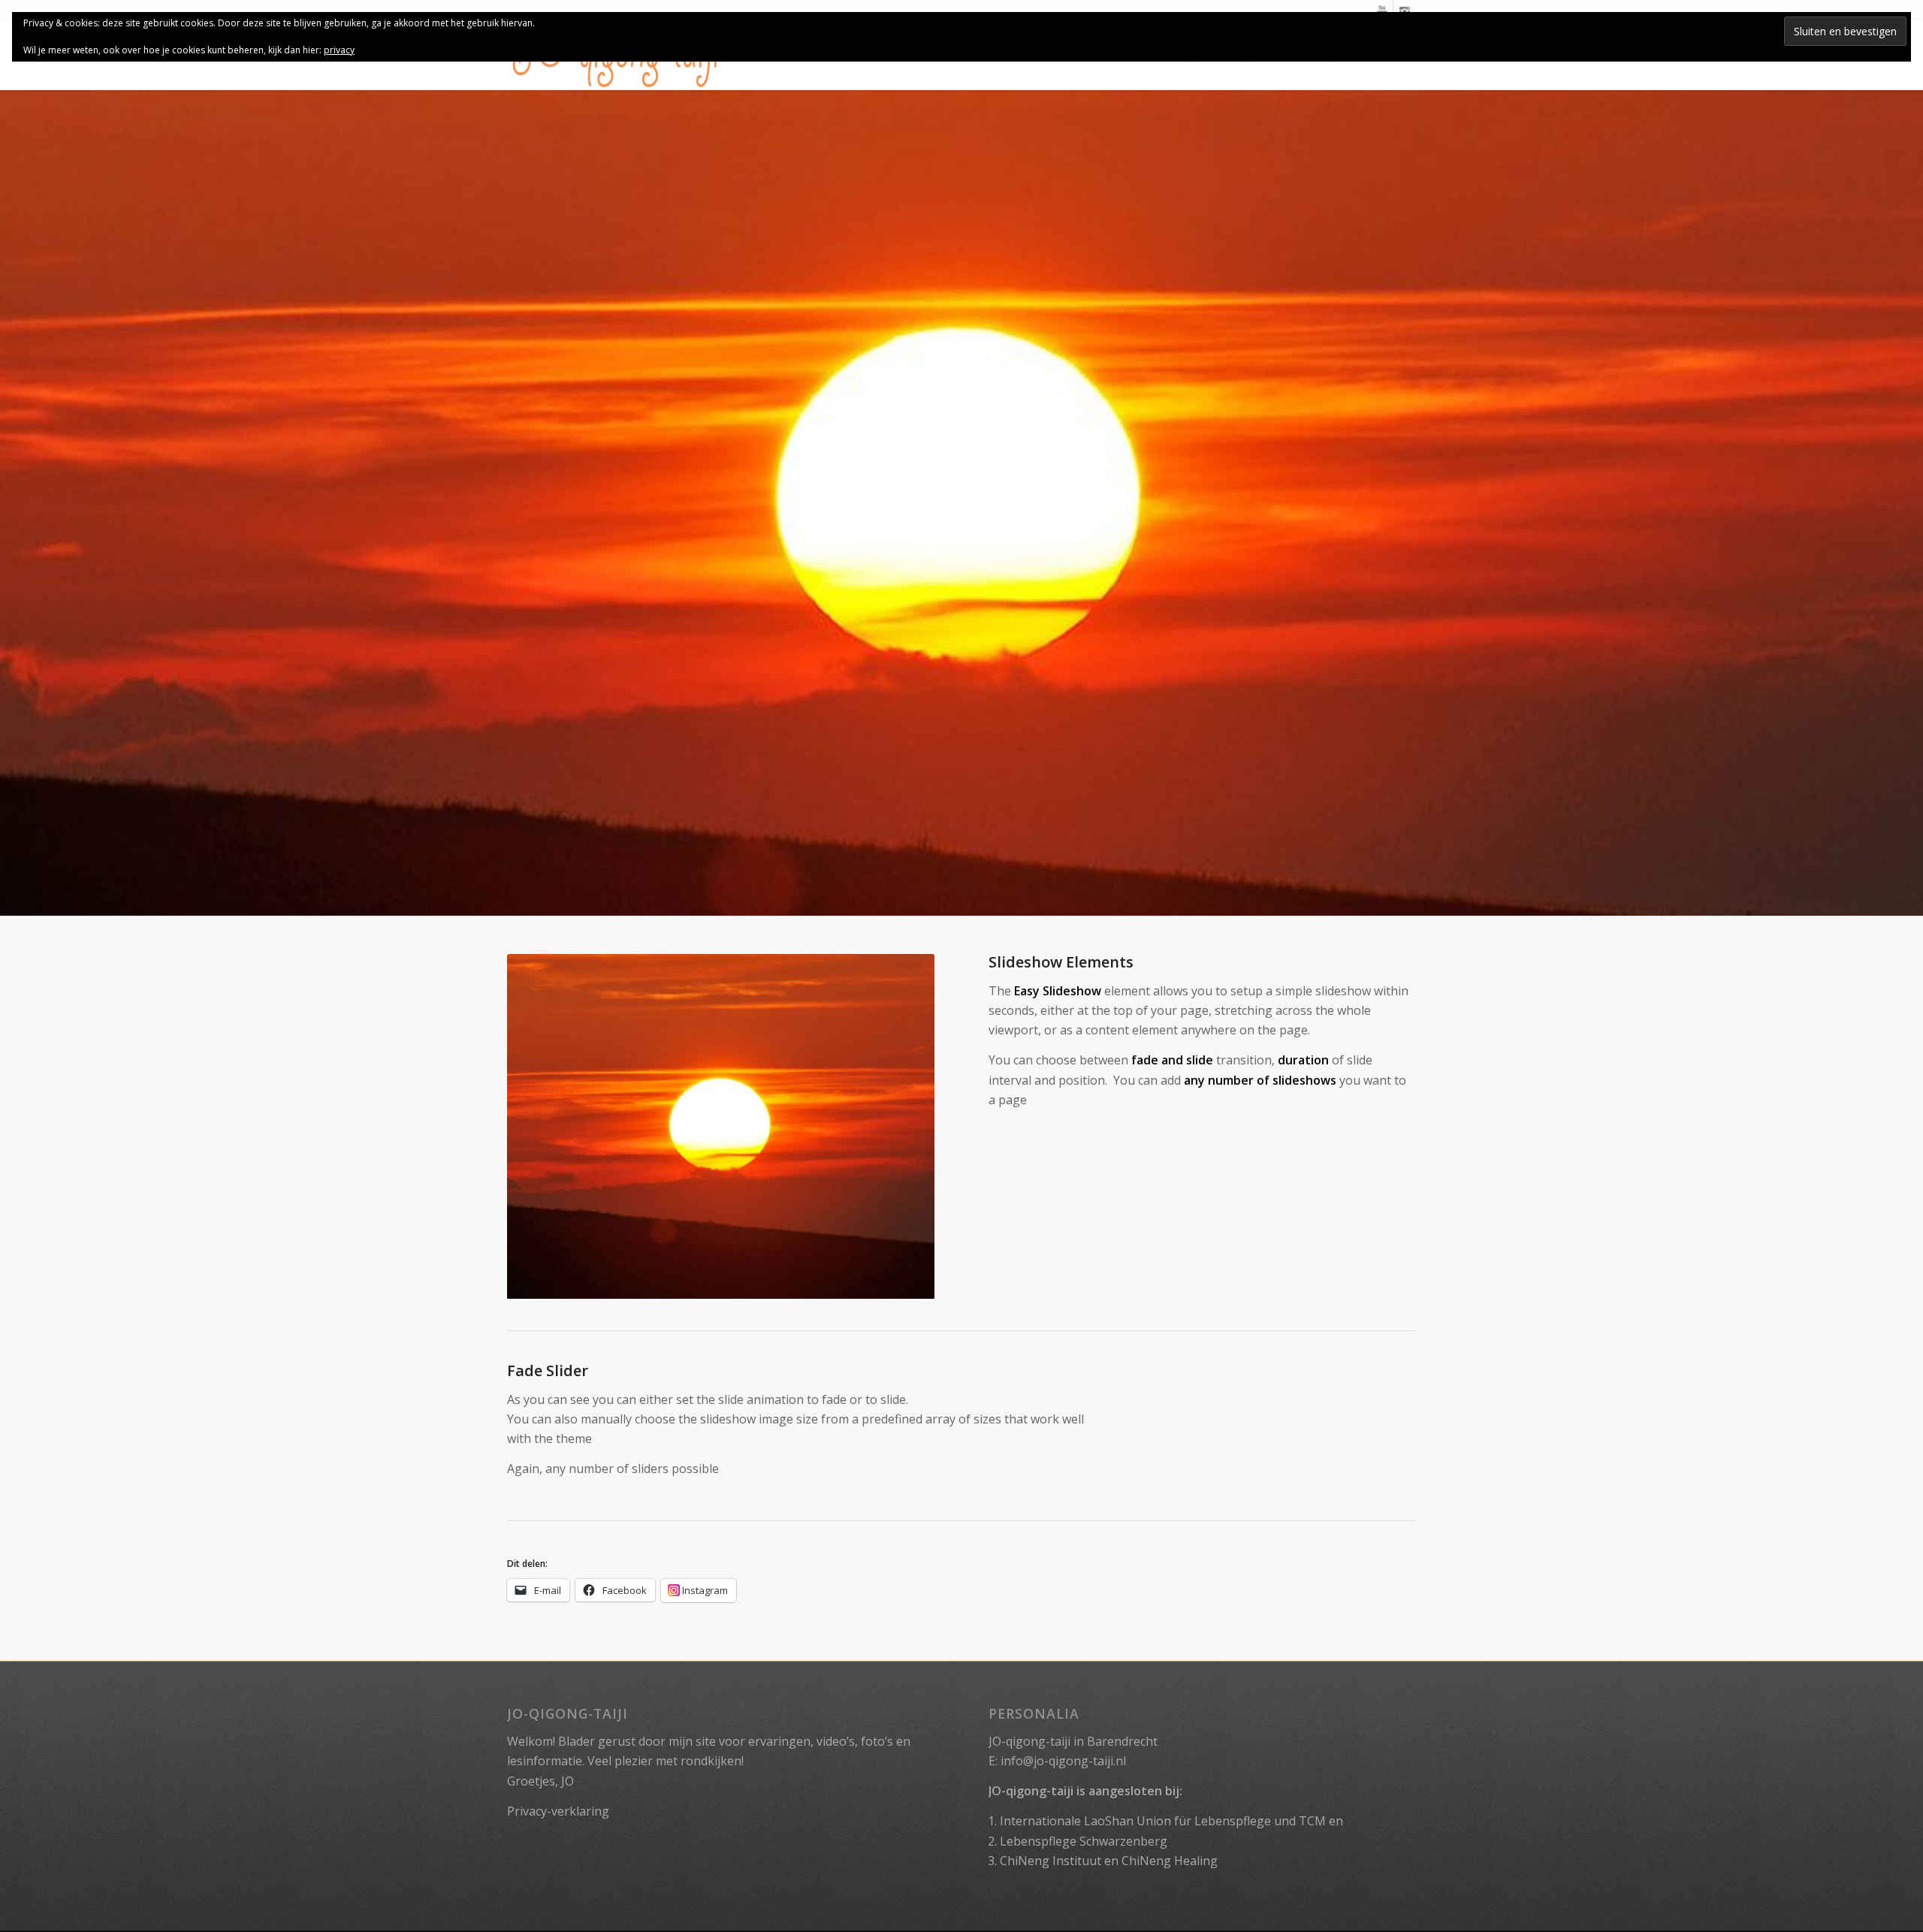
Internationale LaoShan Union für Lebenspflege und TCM (1163, 1821)
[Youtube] (1382, 11)
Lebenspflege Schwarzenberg (1084, 1841)
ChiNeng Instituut (1051, 1861)
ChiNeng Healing (1170, 1861)
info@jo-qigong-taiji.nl (1063, 1761)
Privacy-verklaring (558, 1811)
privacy (339, 50)
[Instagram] (1405, 11)
